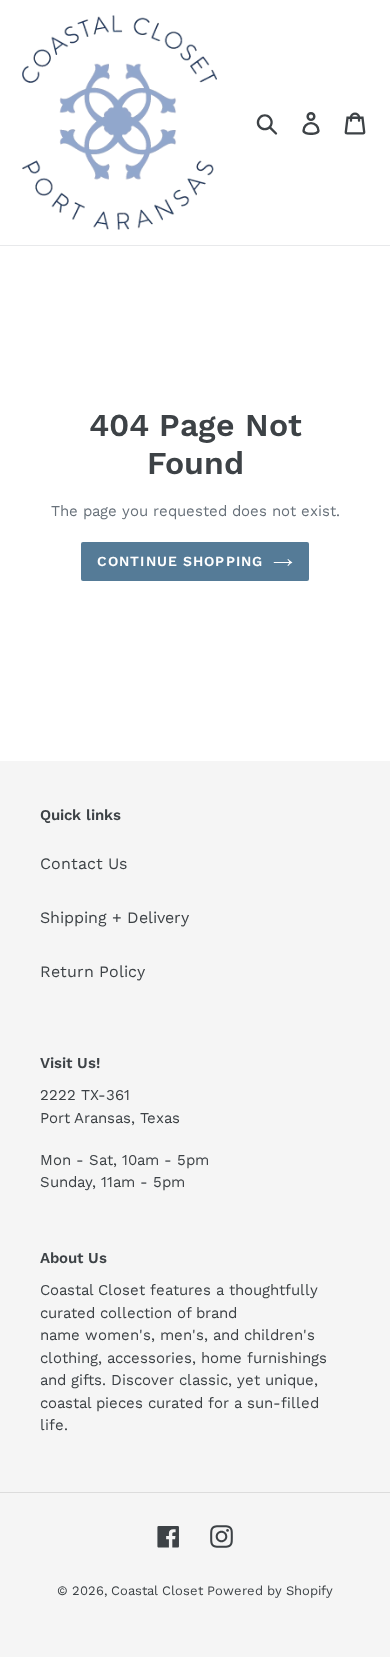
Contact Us (83, 863)
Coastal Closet (159, 1590)
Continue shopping (180, 561)
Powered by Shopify (270, 1590)
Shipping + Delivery (114, 917)
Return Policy (92, 971)
